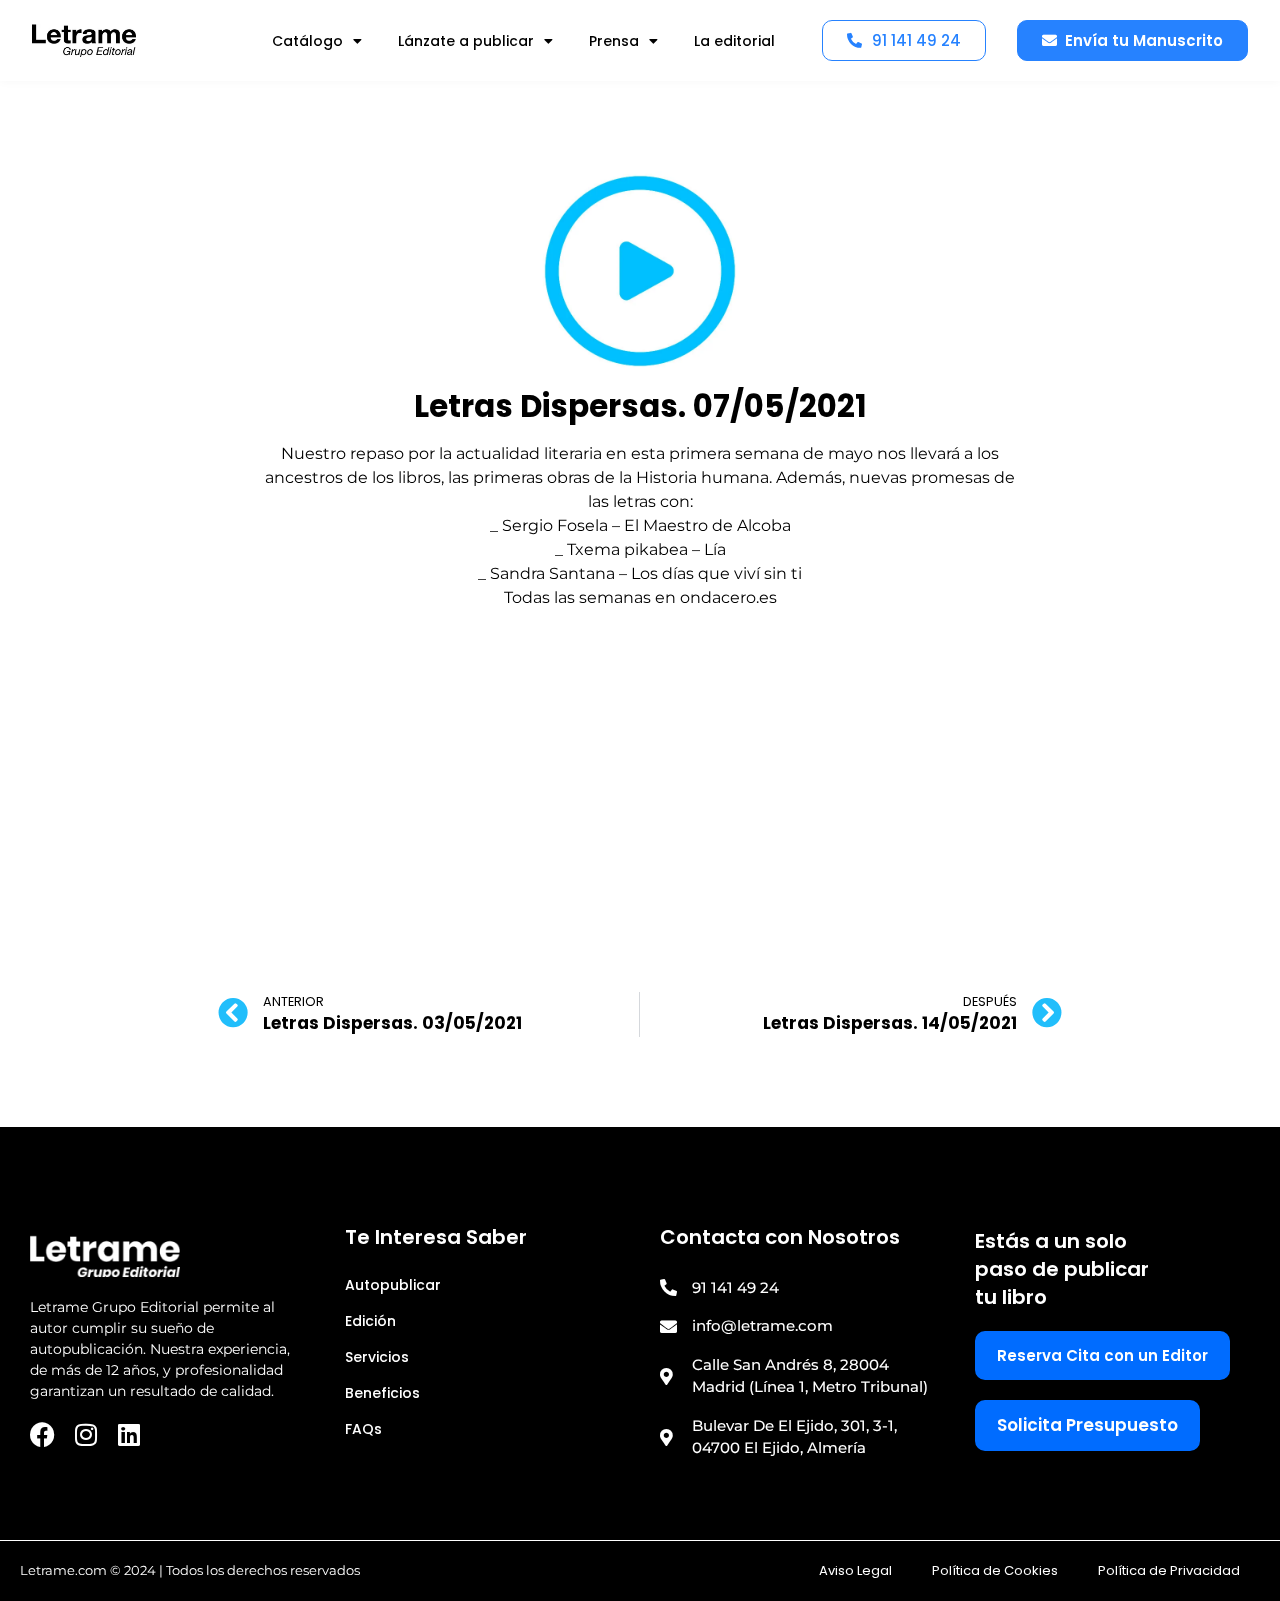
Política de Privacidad (1169, 1570)
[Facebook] (42, 1434)
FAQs (363, 1429)
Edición (370, 1321)
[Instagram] (85, 1434)
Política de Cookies (995, 1570)
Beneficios (382, 1393)
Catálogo (307, 41)
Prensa (614, 41)
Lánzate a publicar (466, 41)
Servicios (377, 1357)
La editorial (734, 41)
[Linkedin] (128, 1434)
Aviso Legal (855, 1570)
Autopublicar (393, 1285)
